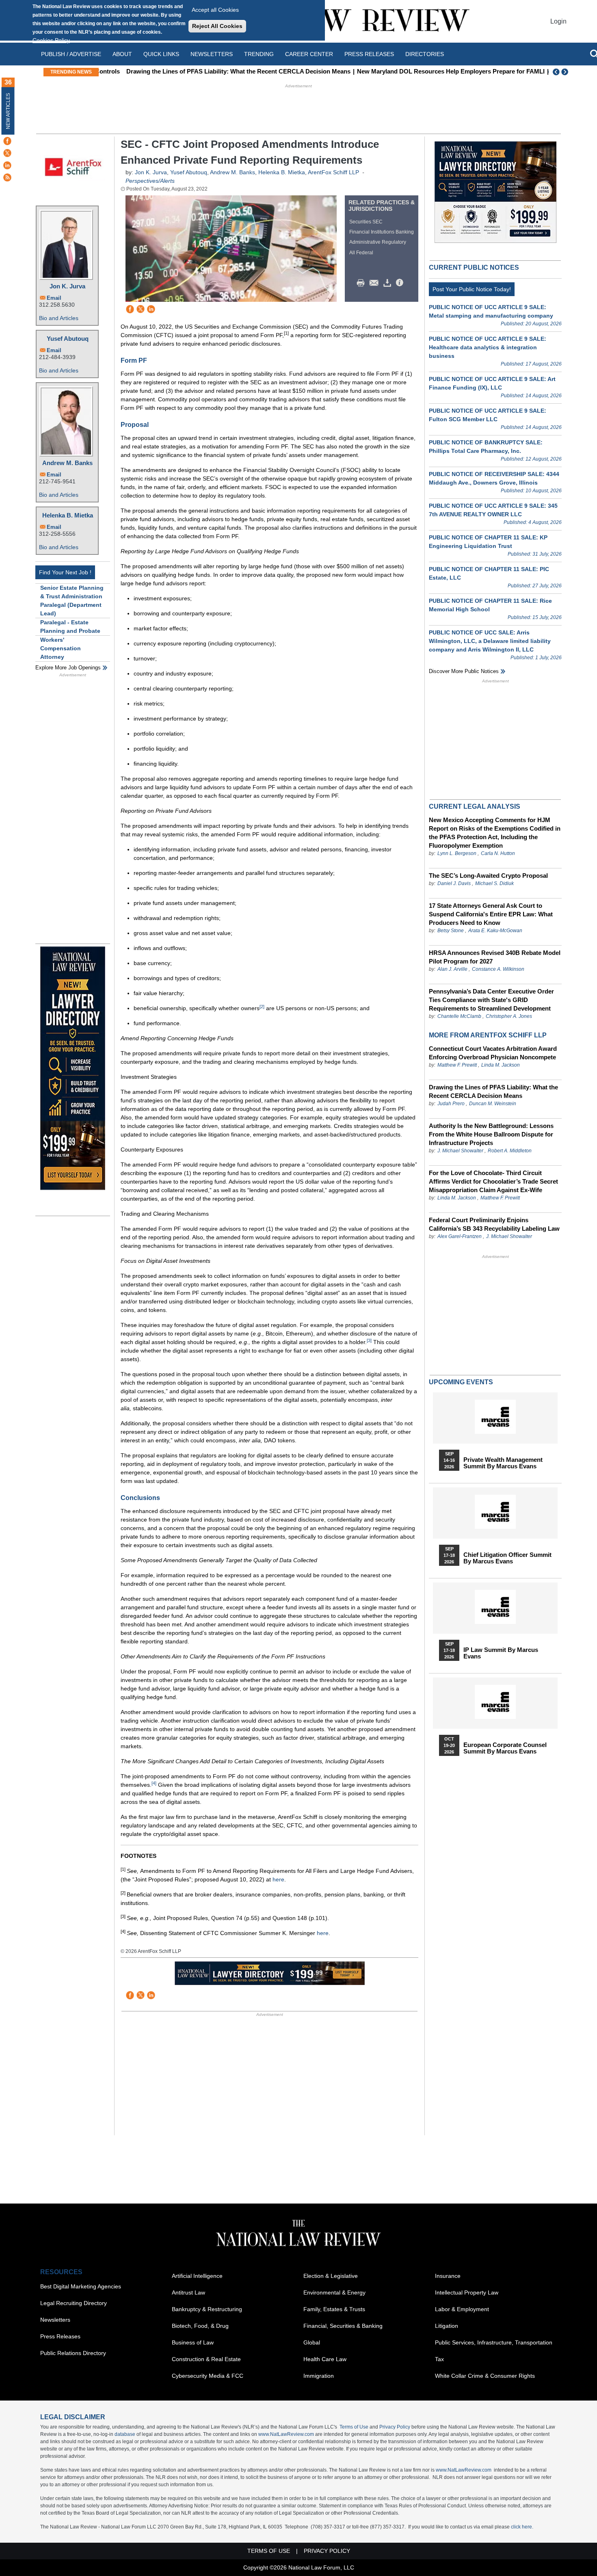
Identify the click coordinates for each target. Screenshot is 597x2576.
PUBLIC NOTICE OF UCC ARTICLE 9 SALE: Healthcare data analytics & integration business (488, 347)
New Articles (8, 111)
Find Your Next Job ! (65, 572)
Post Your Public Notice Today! (472, 289)
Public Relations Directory (73, 2353)
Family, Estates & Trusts (334, 2309)
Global (312, 2342)
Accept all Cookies (215, 10)
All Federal (361, 253)
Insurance (448, 2276)
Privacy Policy (395, 2427)
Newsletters (212, 54)
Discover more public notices (464, 671)
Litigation (447, 2326)
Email (54, 298)
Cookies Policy (51, 40)
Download (389, 283)
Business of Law (193, 2342)
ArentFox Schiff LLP (333, 172)
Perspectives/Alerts (150, 181)
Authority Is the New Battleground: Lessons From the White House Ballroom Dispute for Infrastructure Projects (491, 1134)
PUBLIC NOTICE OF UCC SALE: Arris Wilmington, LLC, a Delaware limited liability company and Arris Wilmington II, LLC (490, 641)
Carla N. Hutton (498, 853)
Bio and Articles (59, 318)
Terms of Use (354, 2427)
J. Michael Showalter (461, 1151)
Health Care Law (325, 2359)
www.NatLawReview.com (286, 2434)
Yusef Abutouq (68, 339)
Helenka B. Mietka (68, 515)
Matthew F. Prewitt (457, 1065)
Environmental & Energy (334, 2292)
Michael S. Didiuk (494, 883)
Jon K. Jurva (67, 286)
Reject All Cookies (217, 26)
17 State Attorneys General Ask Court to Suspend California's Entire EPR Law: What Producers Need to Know (491, 914)
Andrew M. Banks (67, 463)
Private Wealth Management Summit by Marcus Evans (503, 1463)
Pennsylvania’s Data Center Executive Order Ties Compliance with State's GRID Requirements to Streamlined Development (491, 1000)
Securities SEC (366, 222)
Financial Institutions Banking (382, 232)
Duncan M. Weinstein (493, 1104)
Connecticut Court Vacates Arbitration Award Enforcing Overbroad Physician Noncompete (493, 1053)
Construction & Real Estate (206, 2359)
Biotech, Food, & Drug (200, 2326)
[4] (154, 1783)
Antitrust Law (188, 2292)
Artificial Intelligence (197, 2276)
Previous (556, 72)
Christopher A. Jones (509, 1016)
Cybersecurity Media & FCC (208, 2376)
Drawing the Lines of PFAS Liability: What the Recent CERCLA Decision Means (216, 71)
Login (558, 21)
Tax (439, 2359)
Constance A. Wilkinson (498, 969)
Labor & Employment (462, 2309)
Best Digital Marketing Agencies (81, 2286)
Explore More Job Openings (68, 668)
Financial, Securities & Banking (343, 2326)
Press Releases (60, 2336)
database (125, 2434)
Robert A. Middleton (510, 1151)
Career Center (309, 54)
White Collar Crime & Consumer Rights (485, 2376)
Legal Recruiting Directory (74, 2303)
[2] (262, 1007)
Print (363, 283)
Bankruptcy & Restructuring (207, 2309)
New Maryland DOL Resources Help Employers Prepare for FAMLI (428, 71)
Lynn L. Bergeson (457, 853)
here (278, 1879)
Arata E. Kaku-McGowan (495, 931)
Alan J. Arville (452, 969)
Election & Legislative (331, 2276)
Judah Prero (451, 1104)
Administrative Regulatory (378, 242)
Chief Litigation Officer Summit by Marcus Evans (507, 1558)
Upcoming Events (461, 1382)
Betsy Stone (451, 931)
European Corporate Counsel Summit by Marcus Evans (505, 1748)
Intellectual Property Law (467, 2292)
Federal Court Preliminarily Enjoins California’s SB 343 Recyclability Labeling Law (494, 1224)
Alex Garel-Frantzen (460, 1236)
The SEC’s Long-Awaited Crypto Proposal (488, 876)
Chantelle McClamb (459, 1016)
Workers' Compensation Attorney (61, 648)
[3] (369, 1340)
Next (566, 72)
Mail (376, 283)
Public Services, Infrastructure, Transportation (494, 2342)
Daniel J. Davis (454, 883)
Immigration (319, 2376)
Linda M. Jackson (501, 1065)
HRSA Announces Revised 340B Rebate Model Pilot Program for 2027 (495, 957)
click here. (522, 2527)
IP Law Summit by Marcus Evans (501, 1653)
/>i (401, 283)
